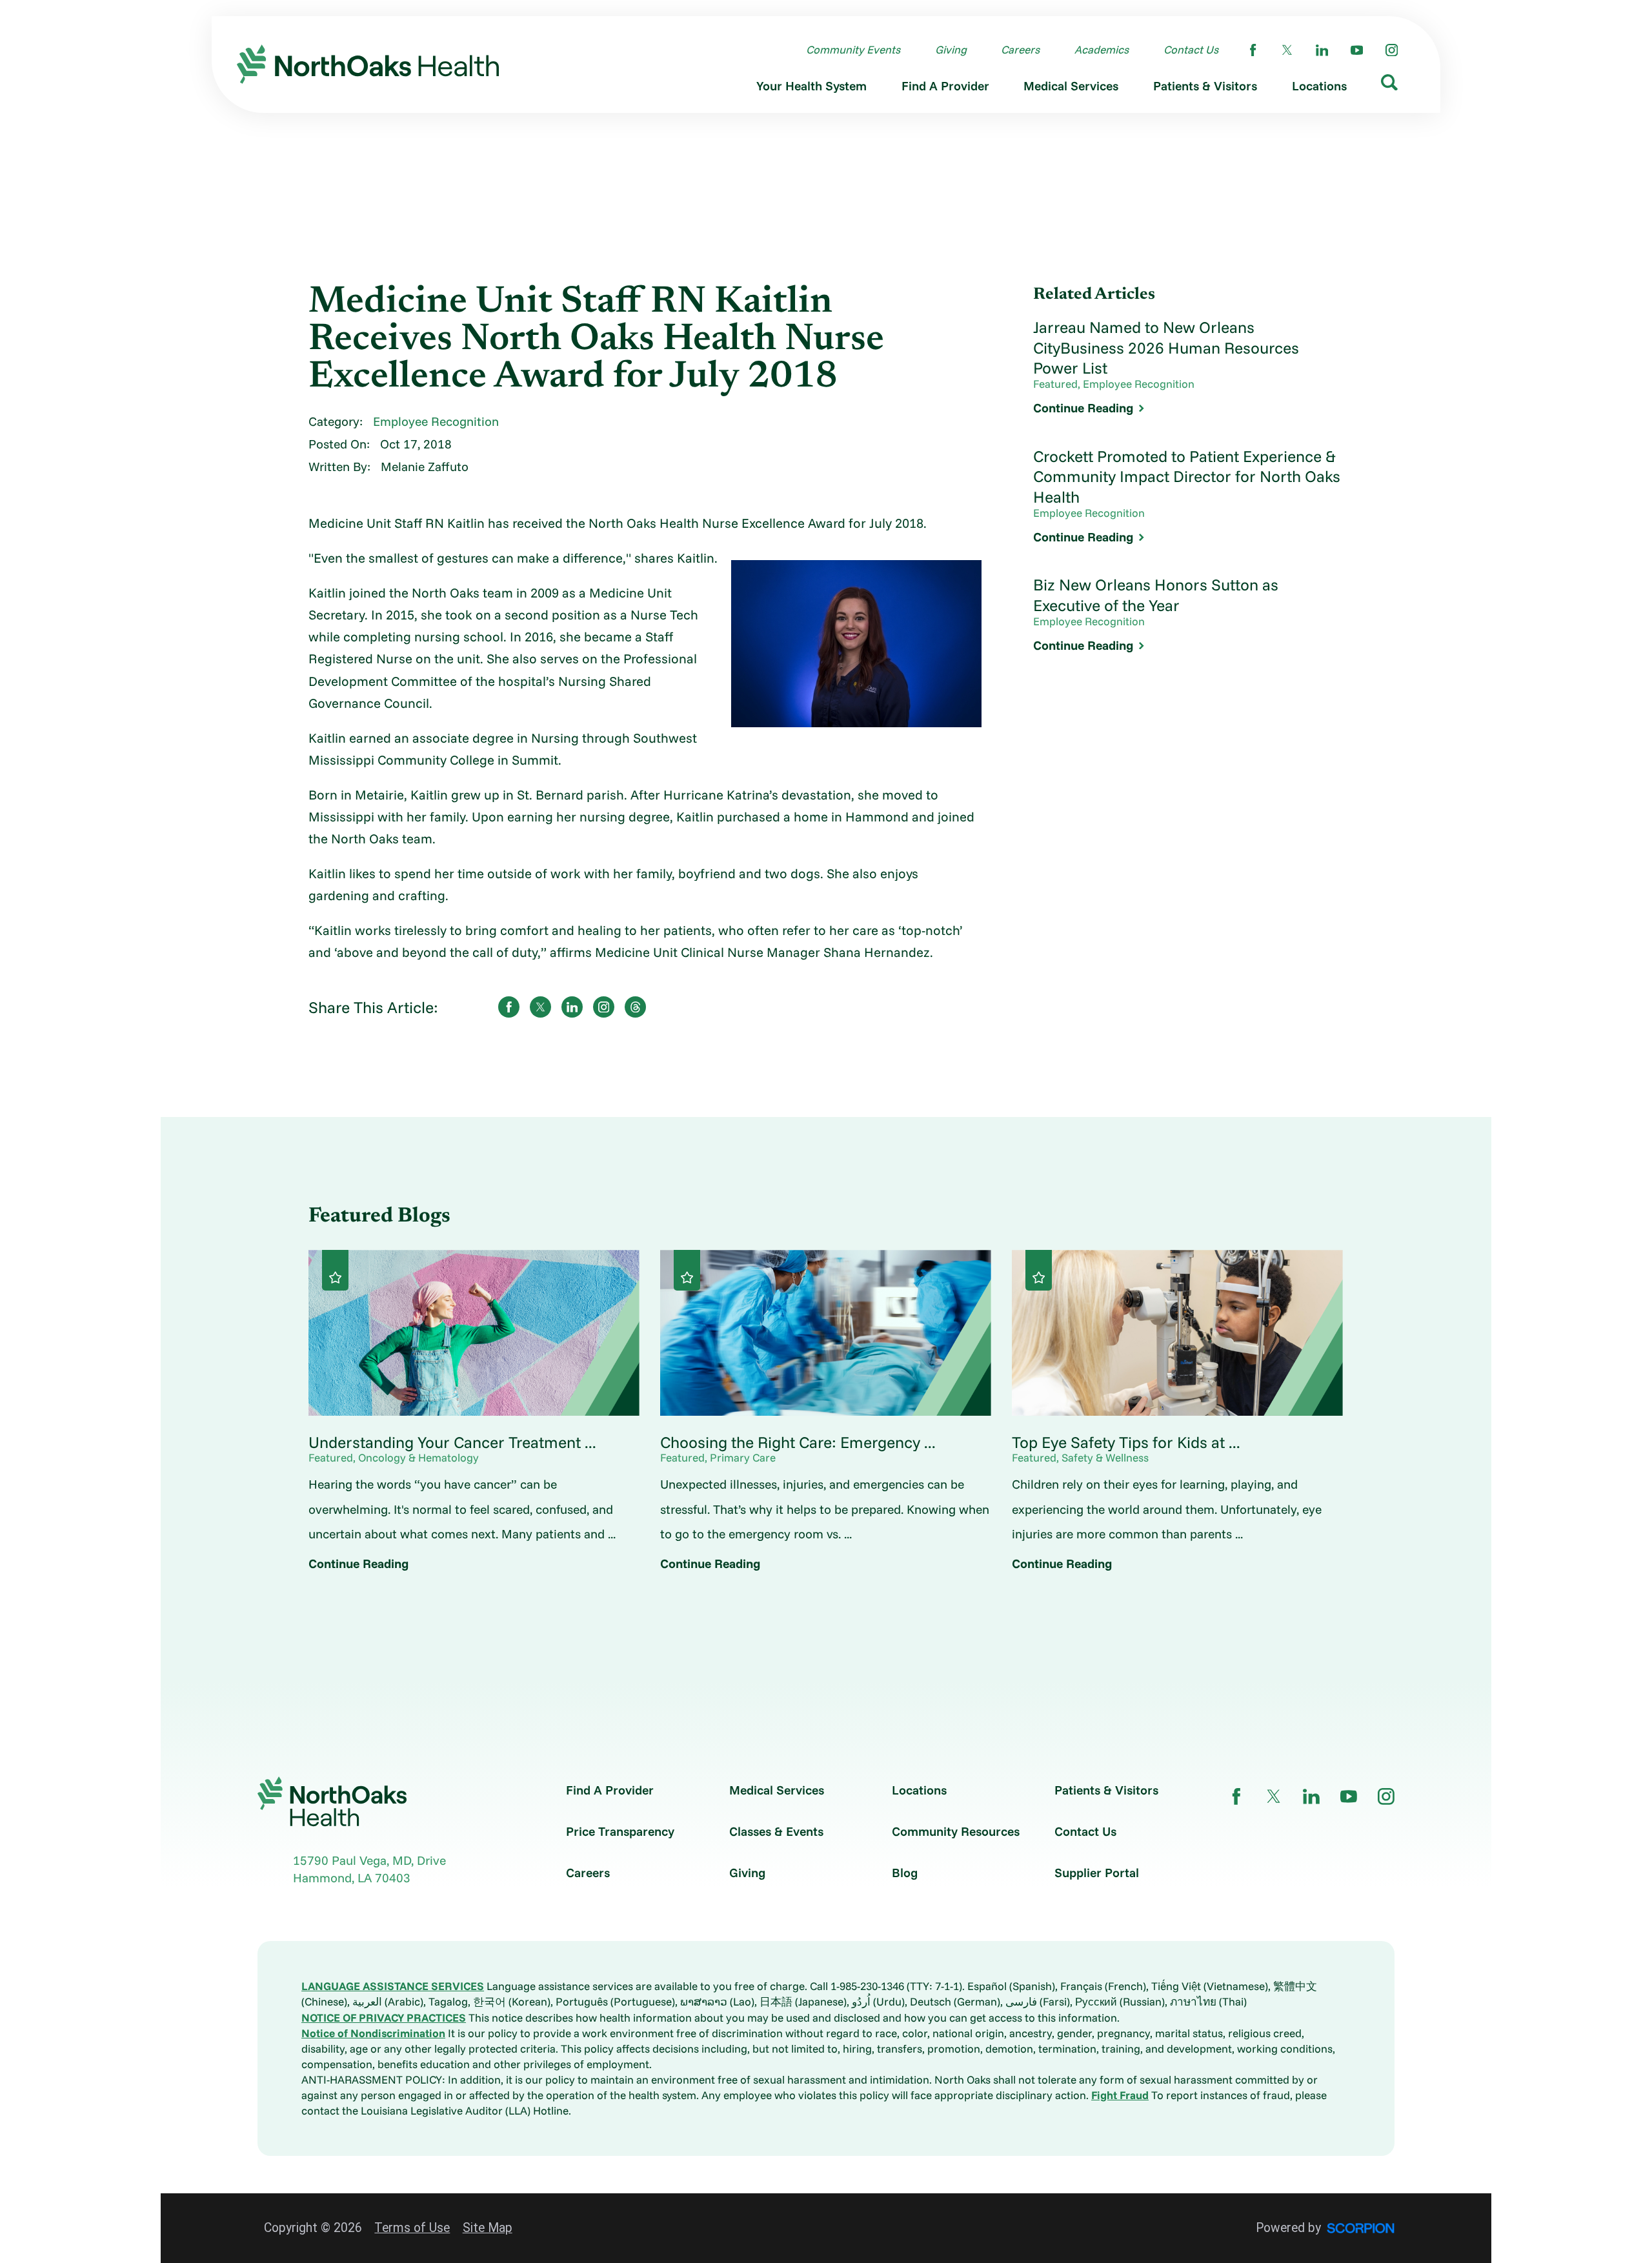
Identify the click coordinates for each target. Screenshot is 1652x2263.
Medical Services (777, 1790)
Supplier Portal (1097, 1873)
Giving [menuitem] (951, 49)
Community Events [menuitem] (853, 49)
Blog (905, 1873)
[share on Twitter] (540, 1007)
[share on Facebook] (509, 1007)
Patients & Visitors (1106, 1790)
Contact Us (1085, 1832)
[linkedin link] (1322, 50)
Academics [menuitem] (1102, 49)
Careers (588, 1873)
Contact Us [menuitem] (1191, 49)
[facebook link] (1253, 50)
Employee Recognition (436, 421)
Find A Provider (610, 1790)
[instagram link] (1392, 50)
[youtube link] (1357, 50)
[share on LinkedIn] (572, 1007)
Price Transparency (620, 1832)
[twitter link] (1287, 50)
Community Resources (956, 1832)
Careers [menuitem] (1020, 49)
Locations (919, 1790)
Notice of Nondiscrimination (373, 2033)
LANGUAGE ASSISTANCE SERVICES (393, 1986)
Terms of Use (412, 2228)
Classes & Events (776, 1832)
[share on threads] (635, 1007)
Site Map (488, 2228)
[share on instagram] (604, 1007)
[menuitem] (811, 89)
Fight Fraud (1120, 2095)
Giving (747, 1873)
